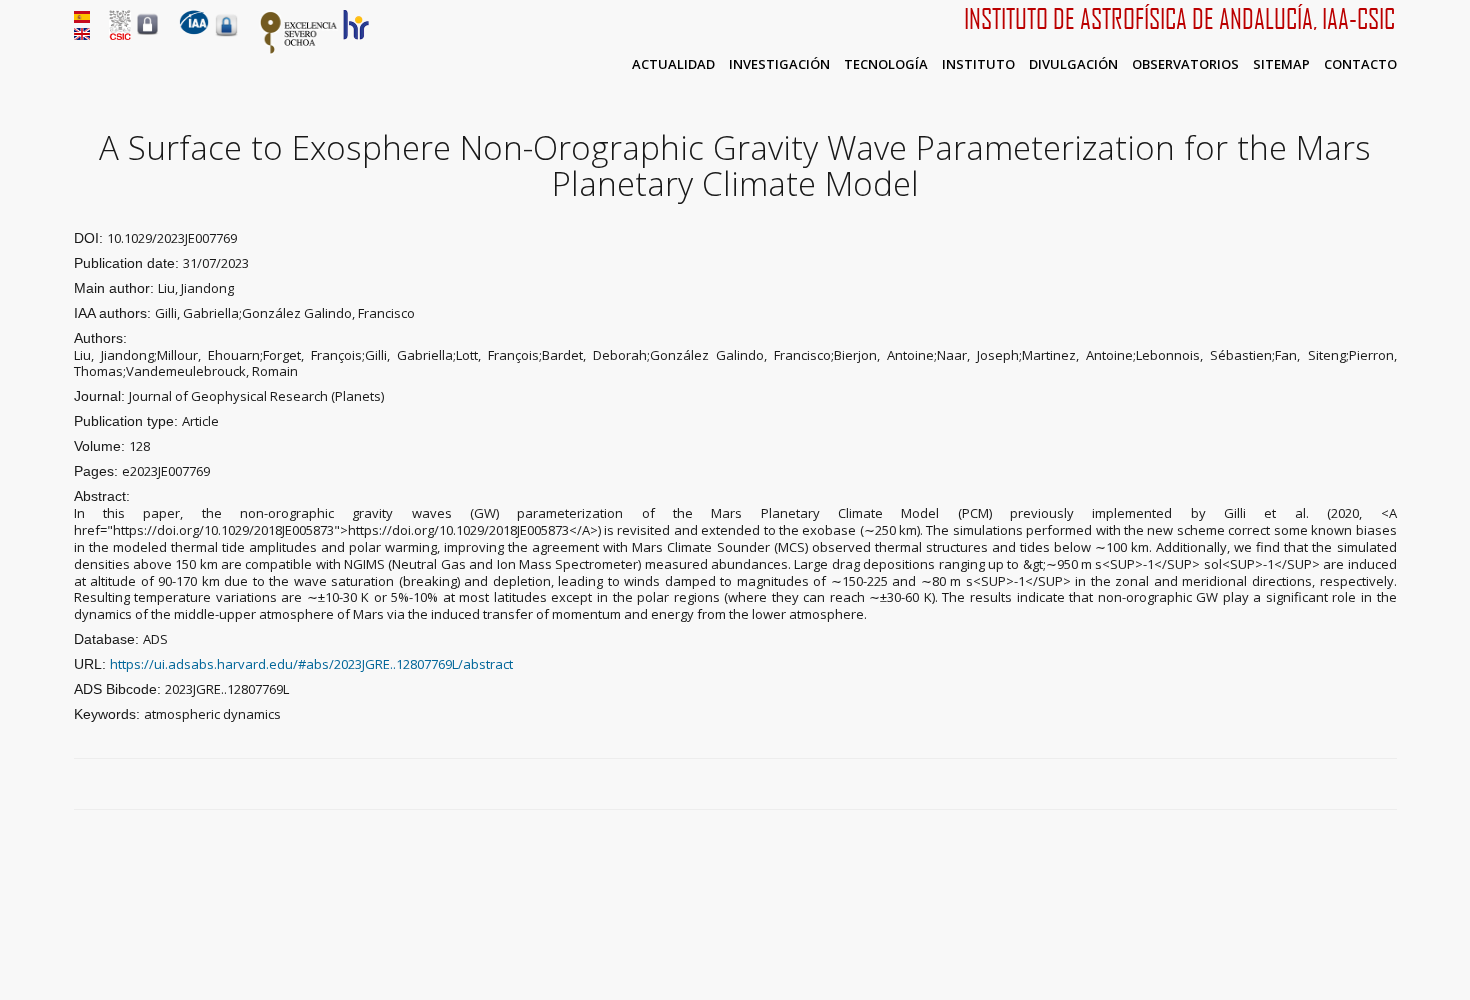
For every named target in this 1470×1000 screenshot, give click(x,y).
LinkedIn (1387, 785)
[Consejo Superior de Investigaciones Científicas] (120, 35)
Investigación (779, 64)
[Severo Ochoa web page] (299, 50)
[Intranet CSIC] (147, 34)
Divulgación (1073, 64)
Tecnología (886, 64)
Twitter (1341, 785)
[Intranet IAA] (226, 36)
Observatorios (1185, 64)
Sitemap (1281, 64)
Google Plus (1364, 785)
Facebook (1318, 785)
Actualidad (673, 64)
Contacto (1360, 64)
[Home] (194, 30)
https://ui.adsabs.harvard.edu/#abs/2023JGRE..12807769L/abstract (311, 664)
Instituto (978, 64)
